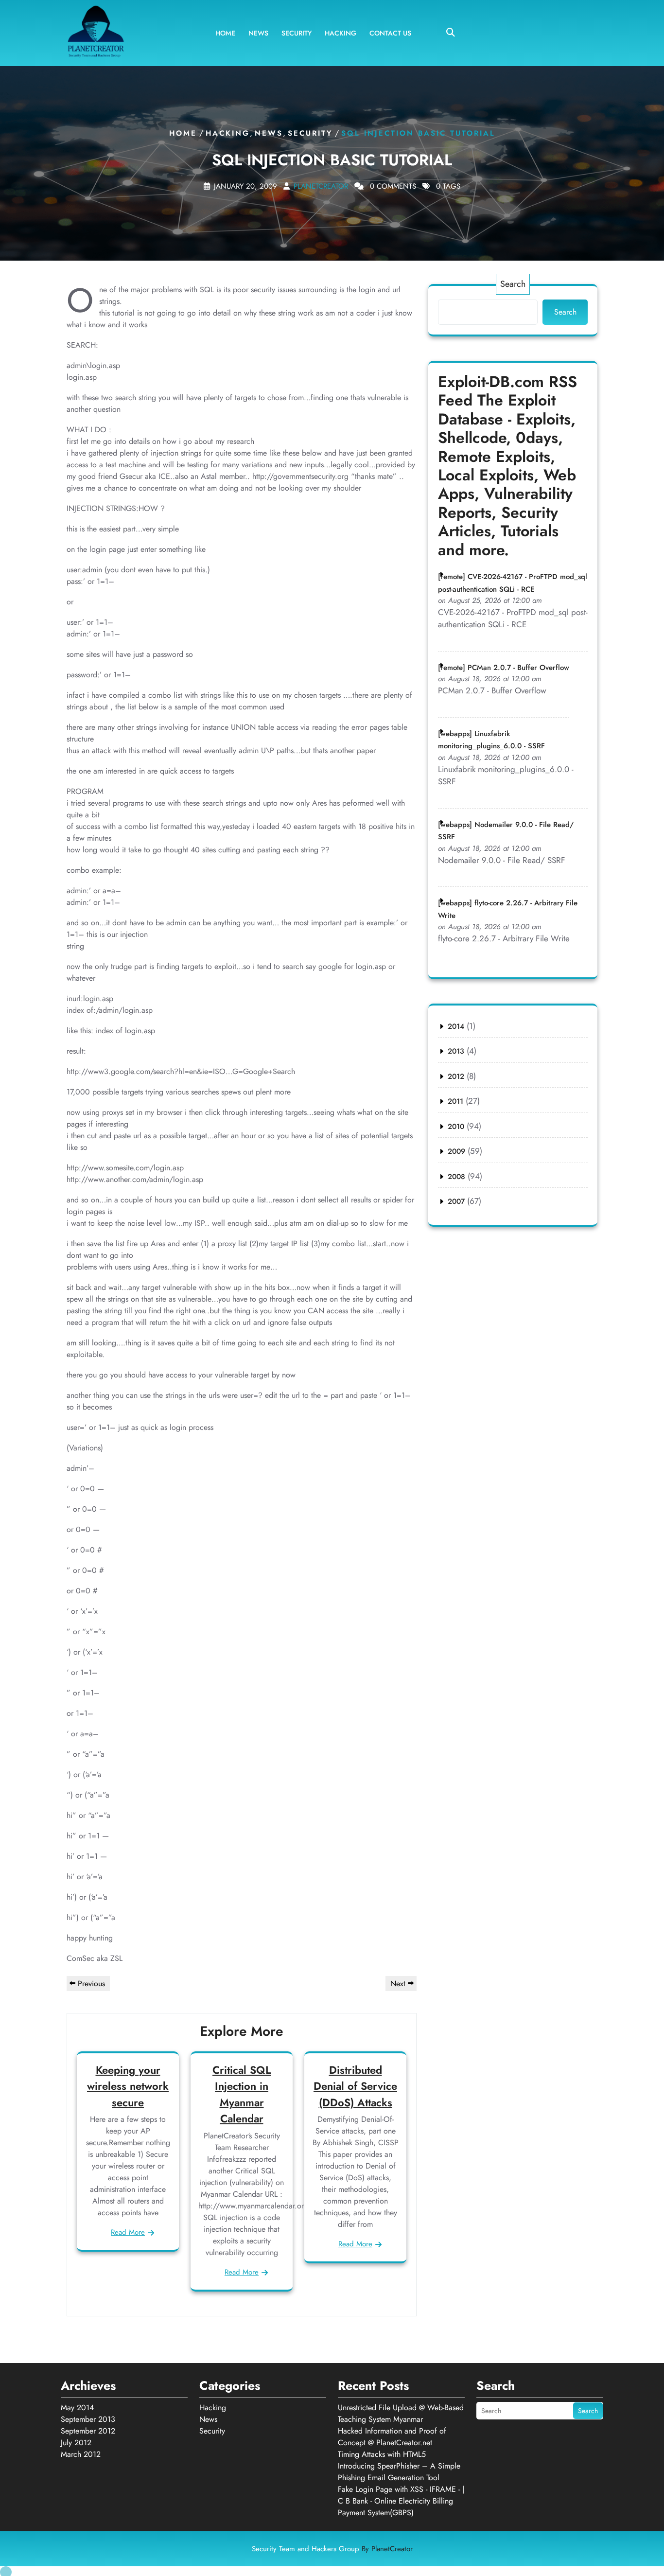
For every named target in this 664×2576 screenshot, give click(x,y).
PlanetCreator (321, 186)
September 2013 (88, 2419)
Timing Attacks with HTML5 (382, 2454)
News (258, 33)
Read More (128, 2232)
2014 (456, 1026)
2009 (456, 1151)
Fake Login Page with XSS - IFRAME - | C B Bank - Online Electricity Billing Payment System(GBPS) (401, 2501)
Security (297, 33)
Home (225, 33)
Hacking (341, 33)
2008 (456, 1177)
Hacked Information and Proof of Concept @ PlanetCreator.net (392, 2437)
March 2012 (81, 2454)
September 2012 (88, 2431)
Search (513, 284)
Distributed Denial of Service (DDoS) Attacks (355, 2086)
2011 (455, 1101)
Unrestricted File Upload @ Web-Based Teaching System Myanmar (401, 2413)
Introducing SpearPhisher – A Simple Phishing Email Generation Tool (399, 2472)
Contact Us (390, 33)
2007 (456, 1201)
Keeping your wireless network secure (128, 2086)
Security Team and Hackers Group (332, 2549)
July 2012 (76, 2443)
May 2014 (77, 2408)
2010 (456, 1127)
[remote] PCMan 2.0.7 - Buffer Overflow (504, 668)
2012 (456, 1076)
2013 (456, 1051)
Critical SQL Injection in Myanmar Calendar (242, 2094)
